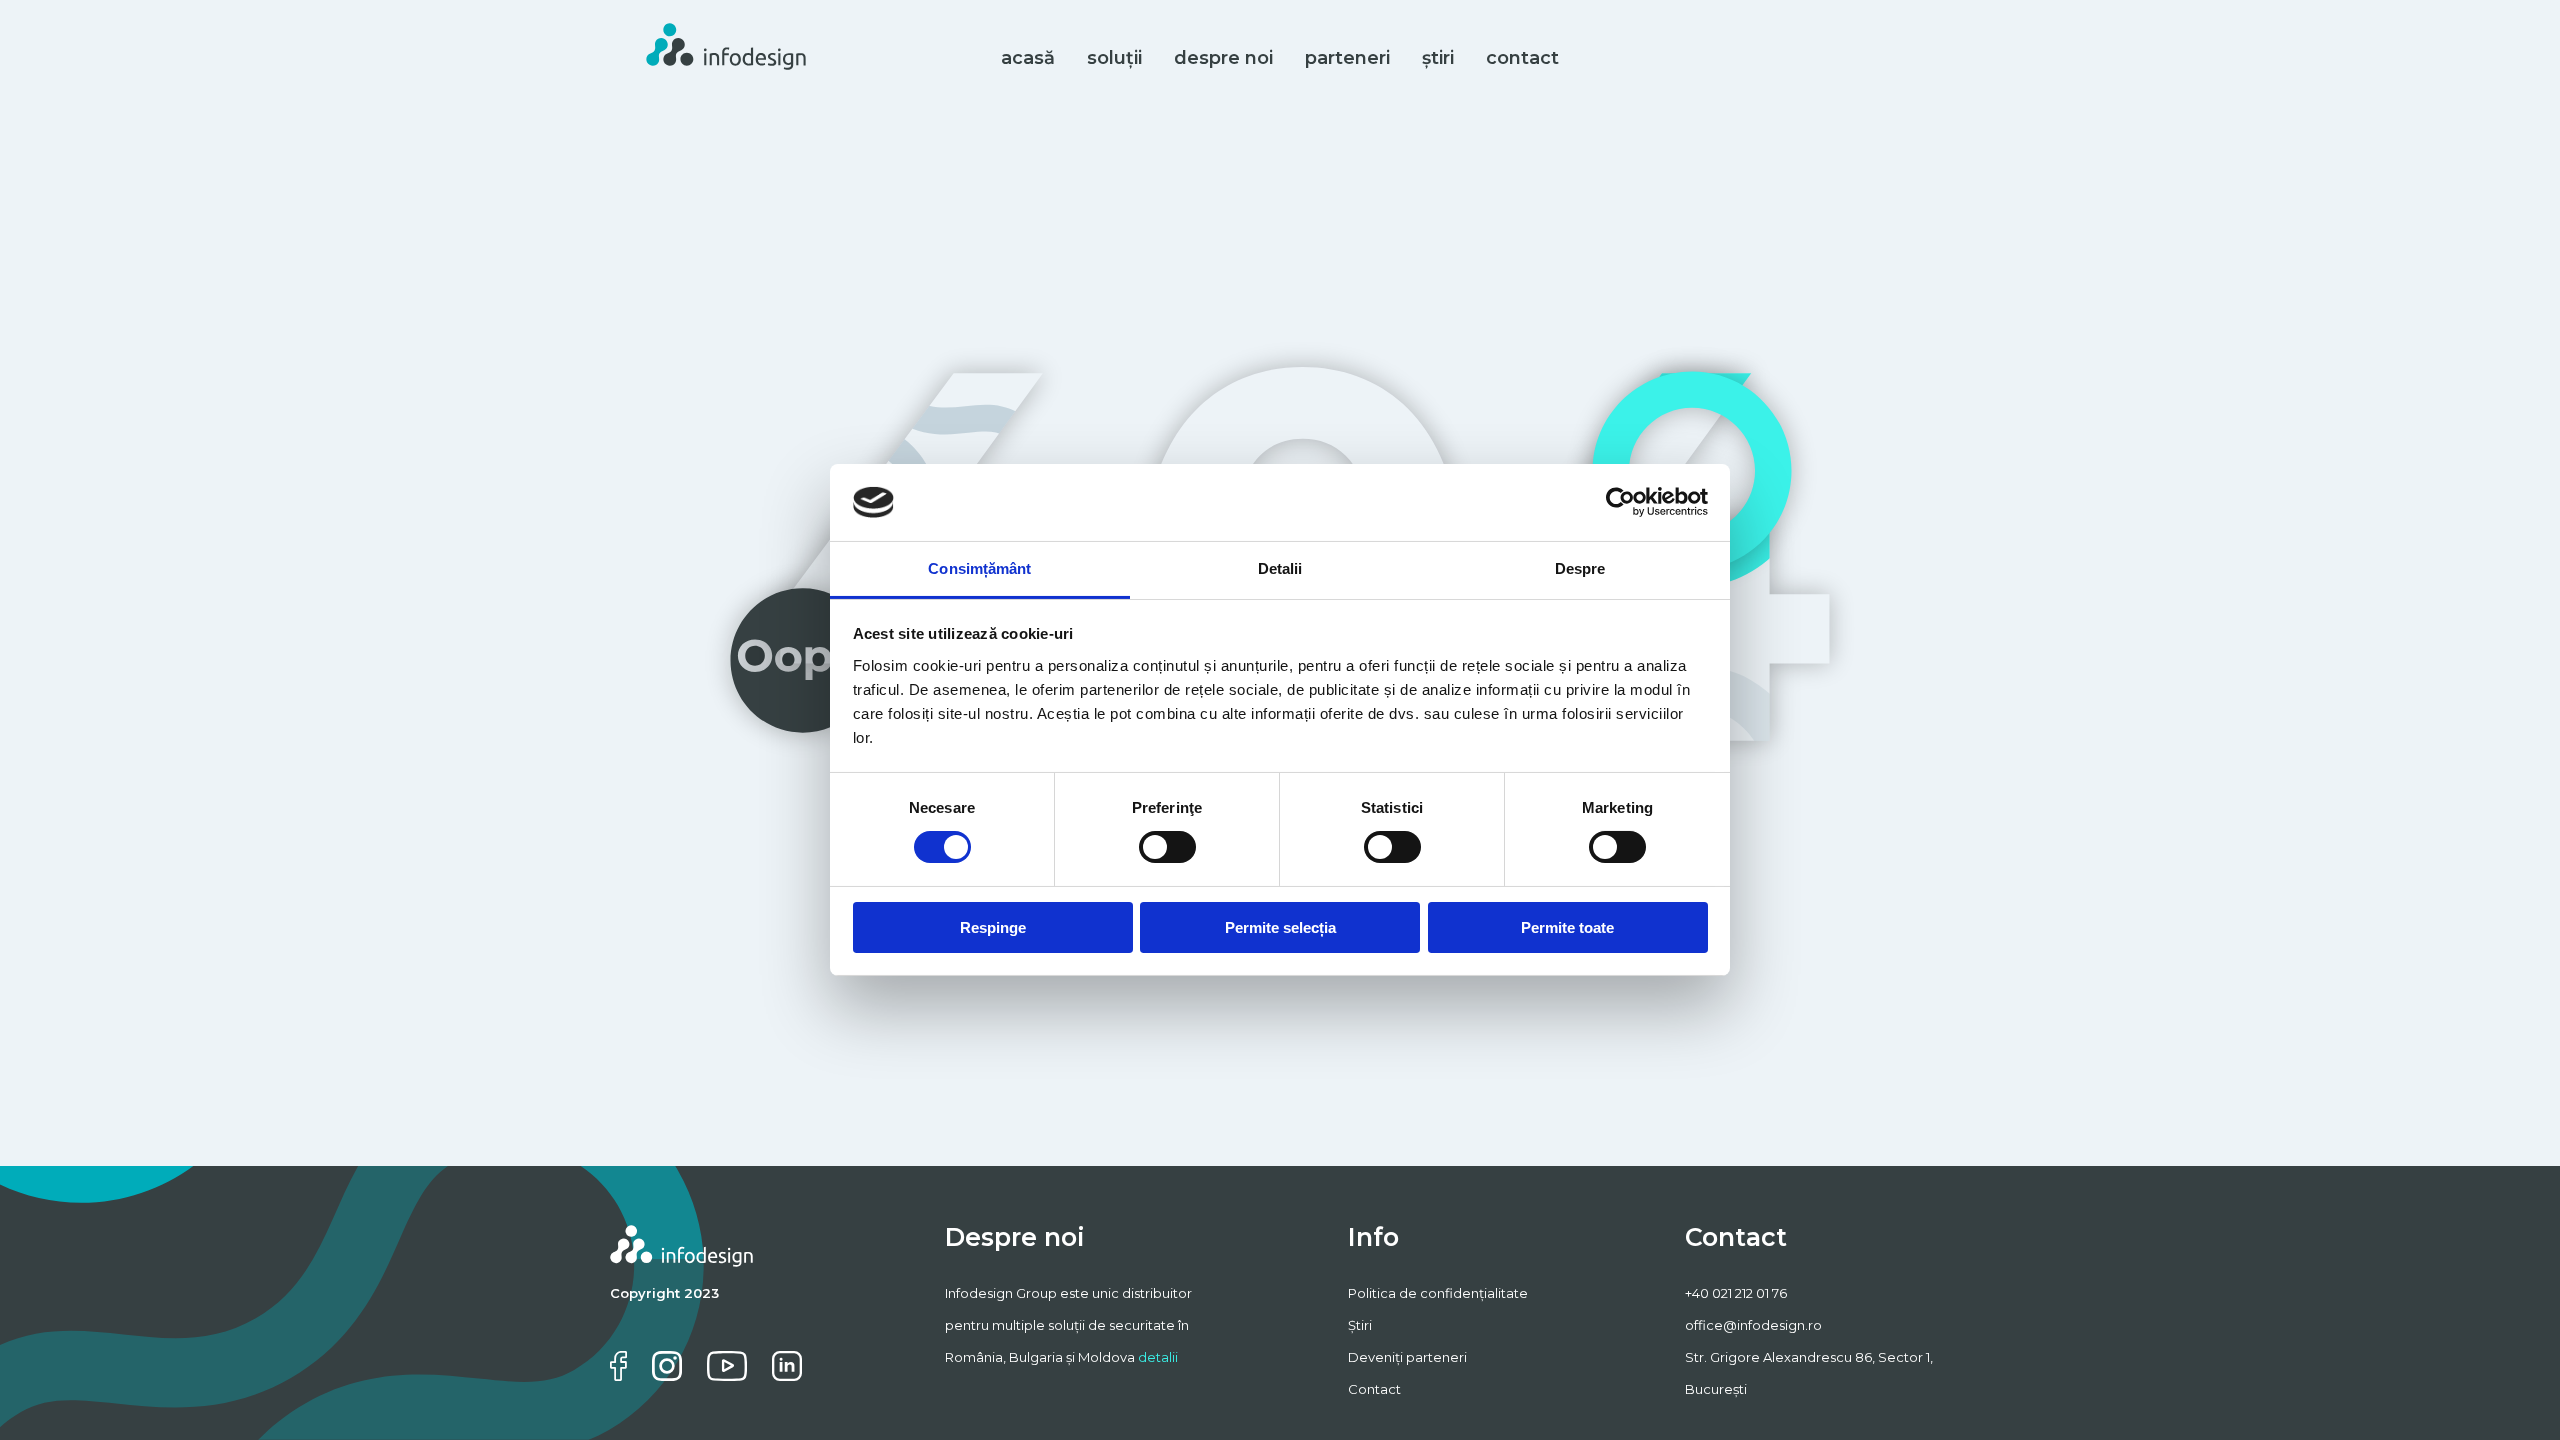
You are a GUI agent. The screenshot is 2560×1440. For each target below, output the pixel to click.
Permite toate (1567, 927)
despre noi (1223, 58)
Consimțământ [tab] (979, 568)
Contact (1374, 1389)
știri (1438, 58)
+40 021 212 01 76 (1736, 1293)
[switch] (1167, 847)
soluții (1114, 58)
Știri (1360, 1325)
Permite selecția (1280, 927)
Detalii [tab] (1280, 568)
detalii (1158, 1357)
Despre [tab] (1580, 568)
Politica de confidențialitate (1438, 1293)
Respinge (993, 927)
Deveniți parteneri (1407, 1357)
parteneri (1347, 58)
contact (1522, 58)
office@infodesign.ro (1753, 1325)
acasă (1028, 58)
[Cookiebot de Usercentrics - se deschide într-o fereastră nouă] (1620, 502)
